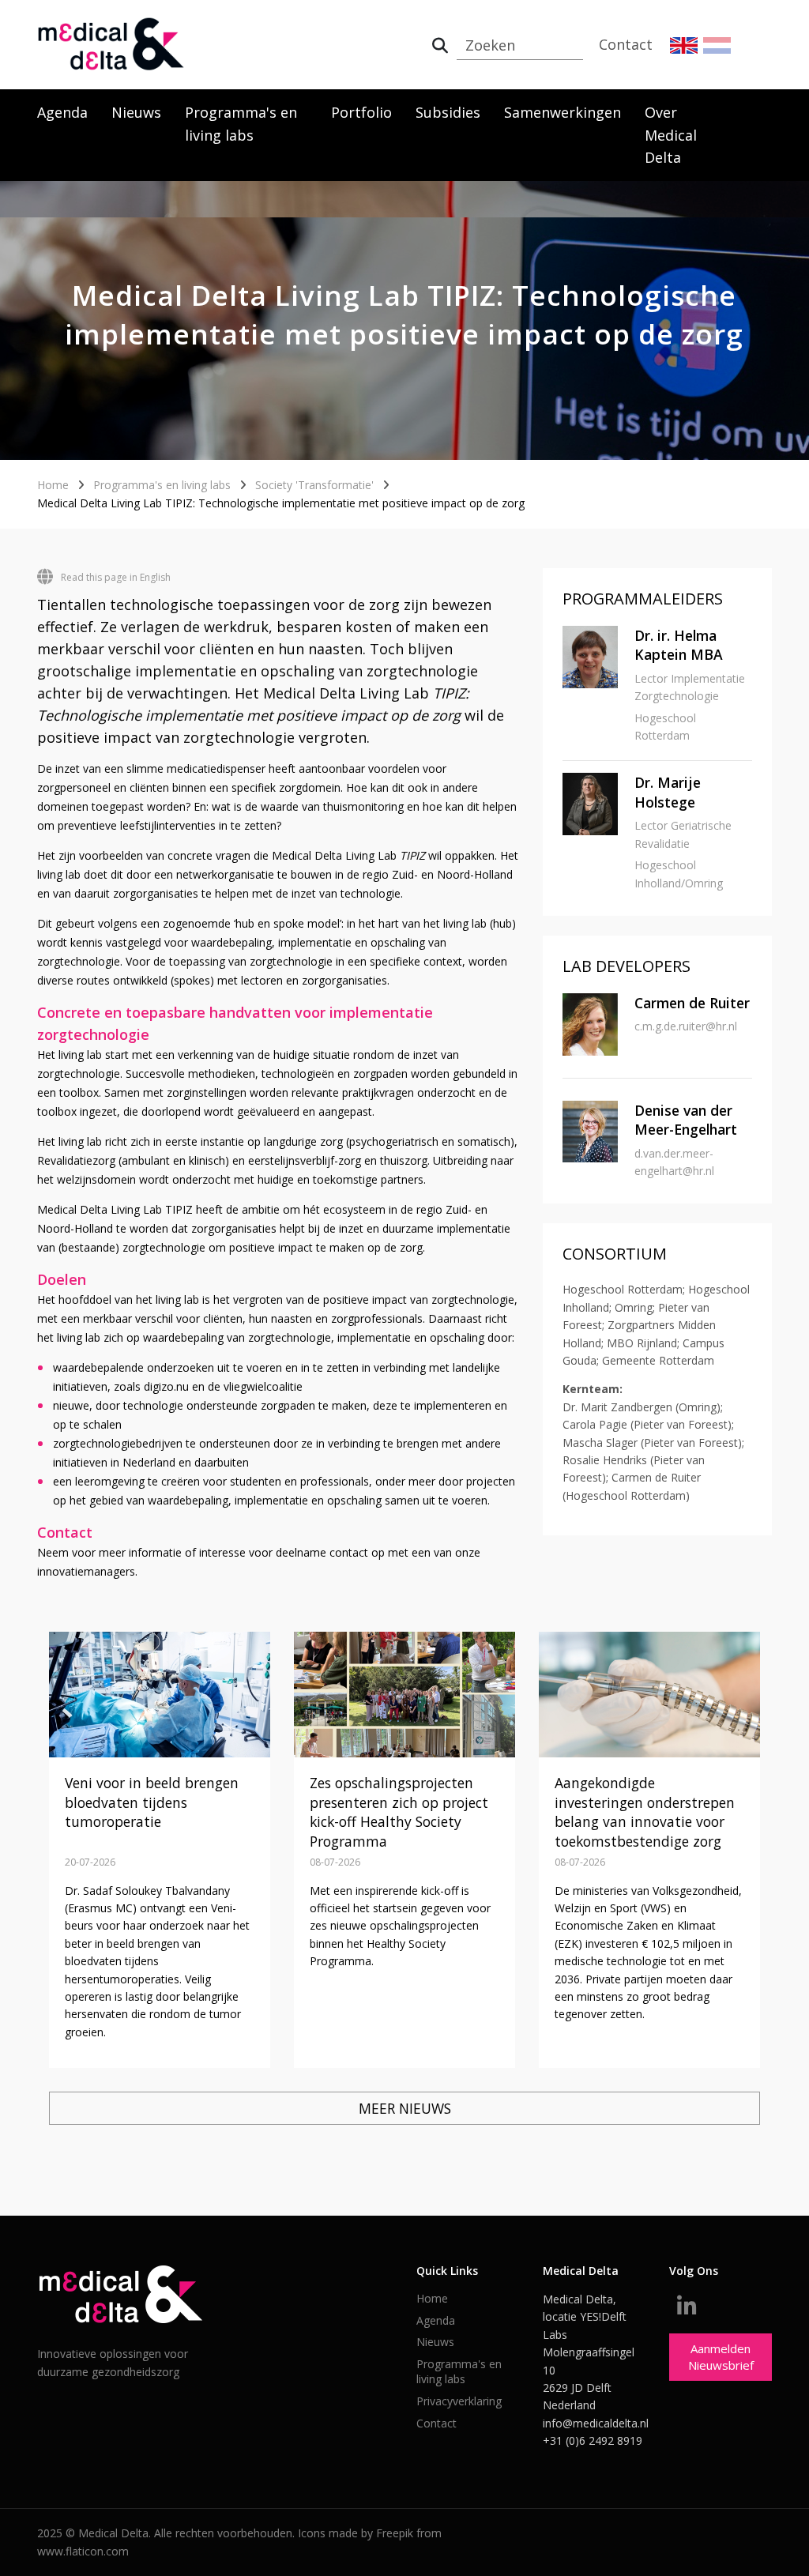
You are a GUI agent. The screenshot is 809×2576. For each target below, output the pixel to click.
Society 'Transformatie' (314, 485)
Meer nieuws (405, 2108)
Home (53, 485)
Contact (626, 44)
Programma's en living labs (241, 124)
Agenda (62, 112)
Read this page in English (116, 577)
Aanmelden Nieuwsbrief (721, 2357)
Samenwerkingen (563, 112)
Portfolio (361, 112)
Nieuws (136, 112)
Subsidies (448, 112)
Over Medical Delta (671, 135)
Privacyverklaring (459, 2401)
